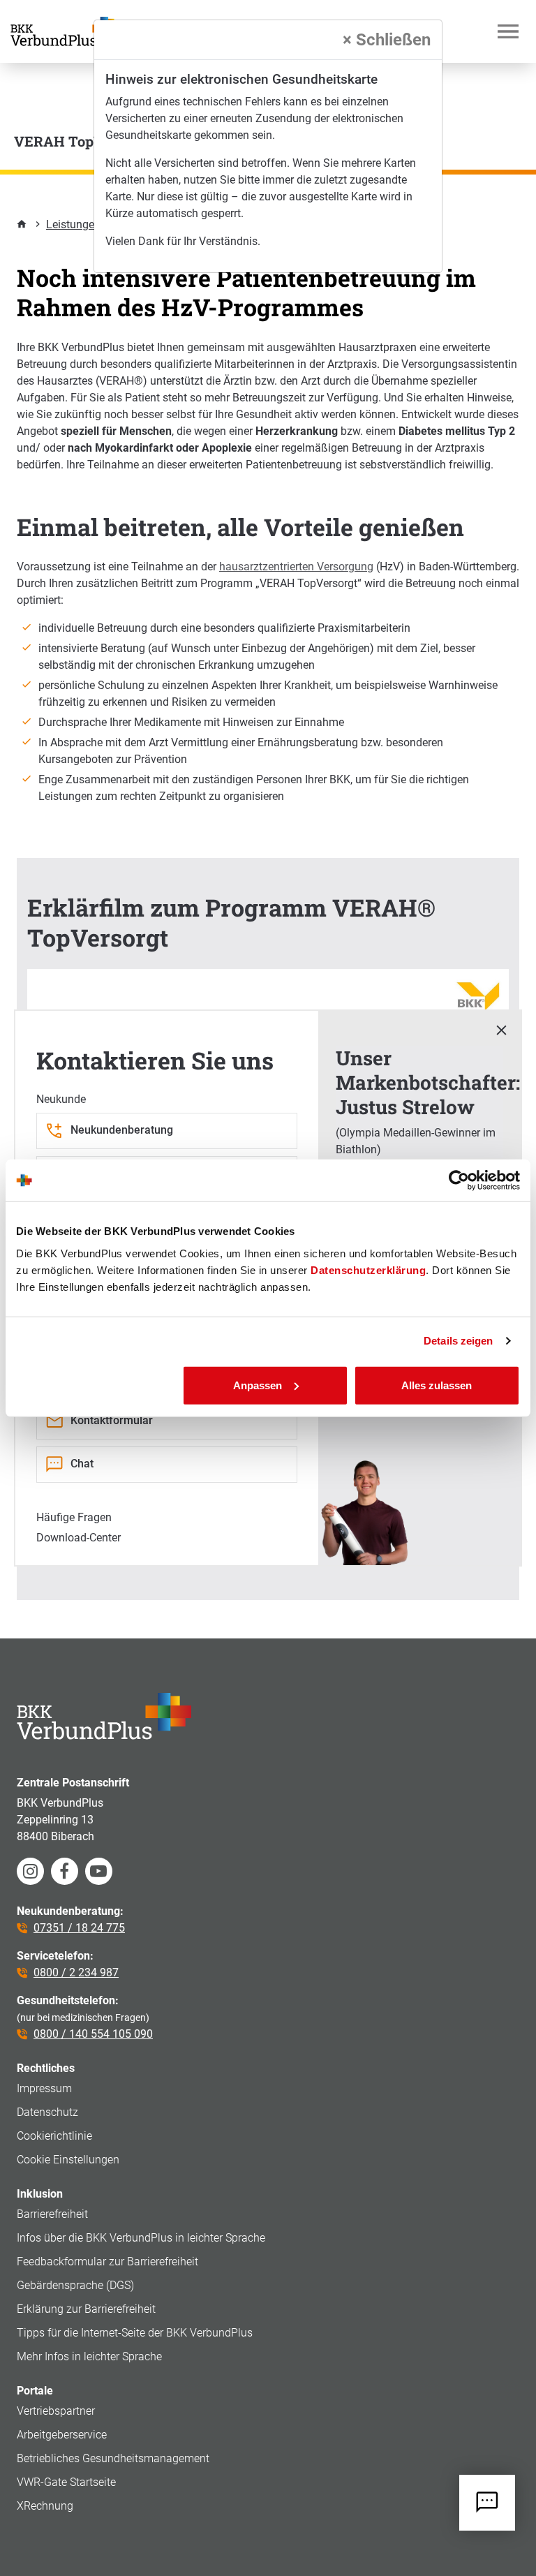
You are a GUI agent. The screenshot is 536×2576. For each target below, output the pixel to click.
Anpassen (258, 1385)
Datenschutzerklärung (368, 1270)
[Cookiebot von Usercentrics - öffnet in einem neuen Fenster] (459, 1180)
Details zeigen (458, 1341)
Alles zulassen (437, 1385)
